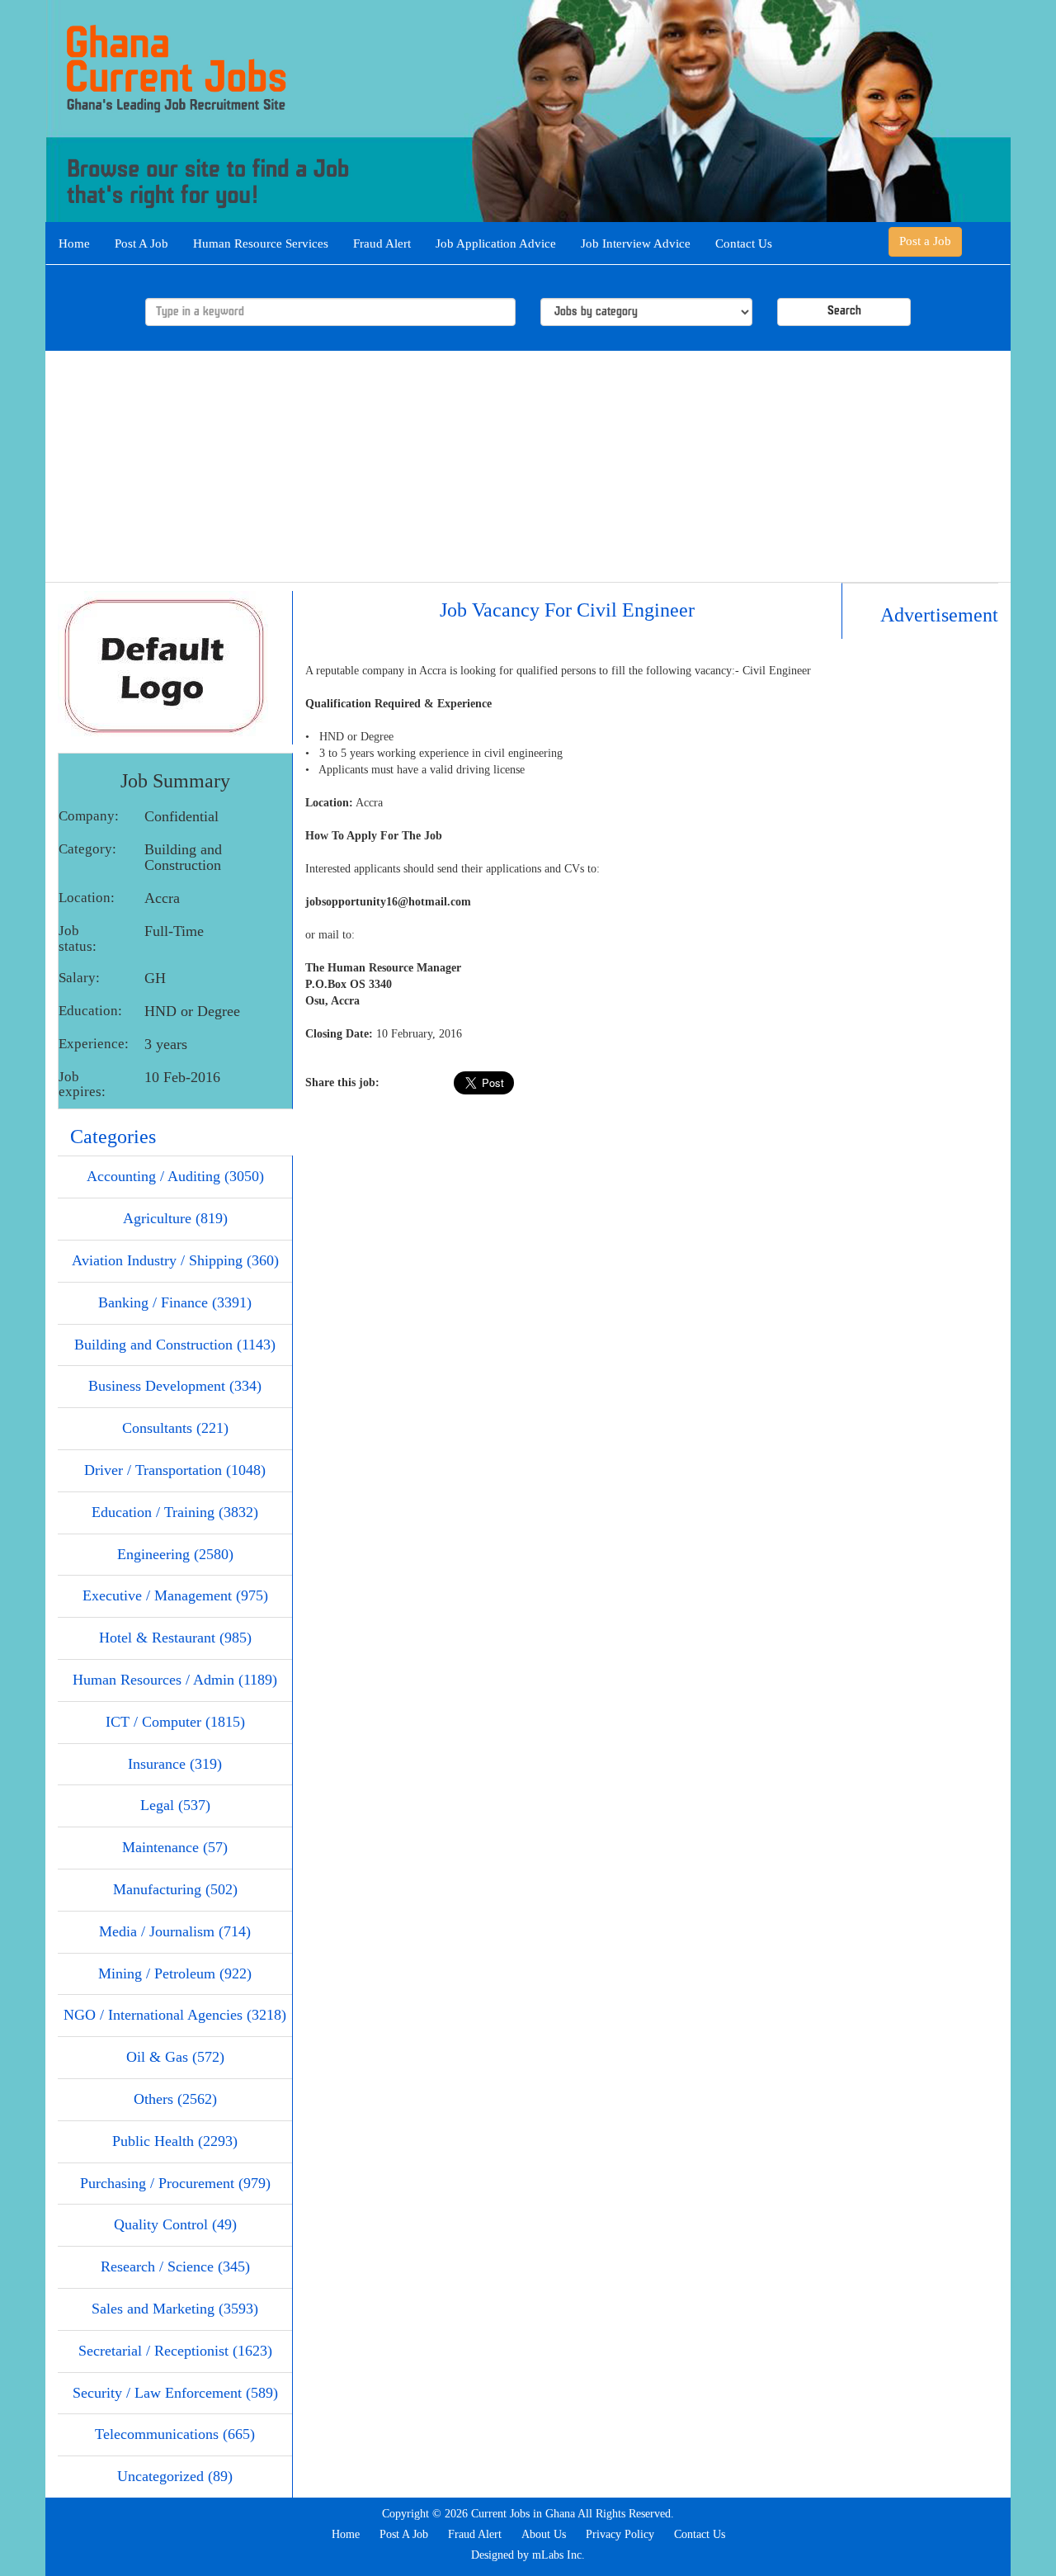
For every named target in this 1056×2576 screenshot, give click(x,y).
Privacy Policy (620, 2534)
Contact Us (744, 243)
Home (74, 243)
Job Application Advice (496, 243)
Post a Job (925, 241)
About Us (544, 2534)
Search (844, 312)
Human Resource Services (261, 243)
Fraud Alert (382, 243)
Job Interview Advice (636, 243)
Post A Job (141, 243)
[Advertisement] (528, 466)
